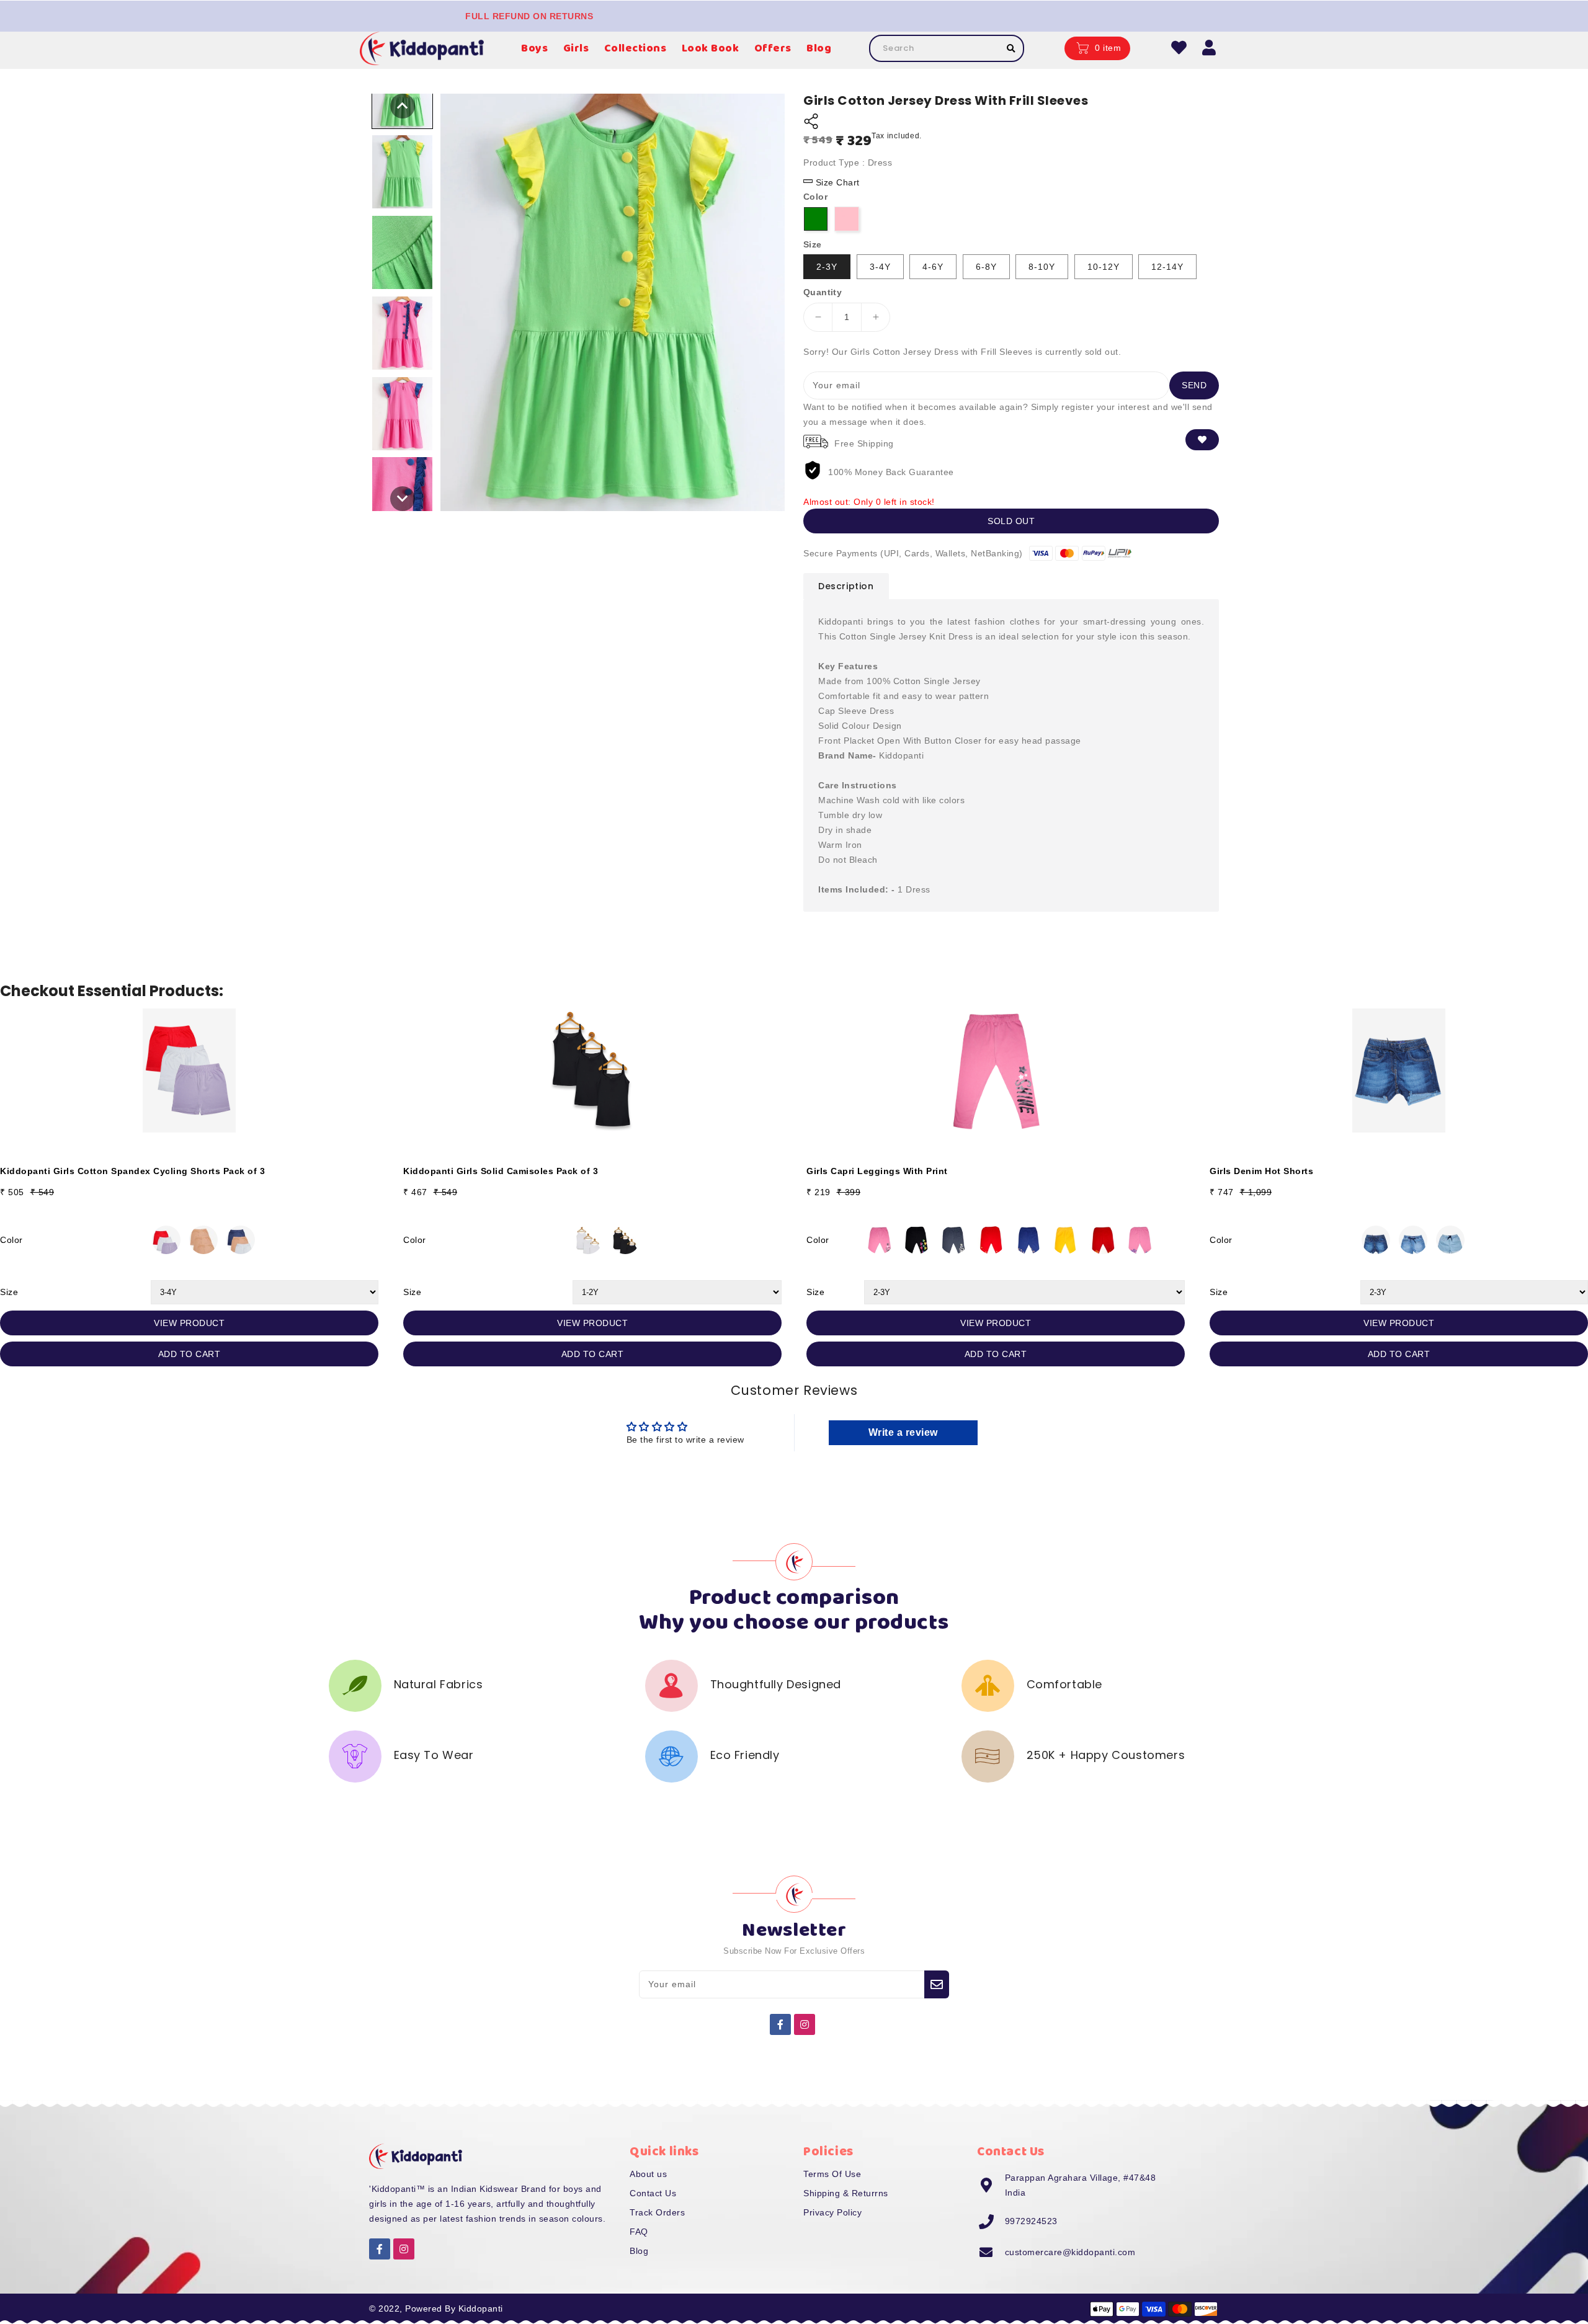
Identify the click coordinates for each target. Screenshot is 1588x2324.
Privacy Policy (832, 2212)
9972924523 (1031, 2221)
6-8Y (986, 267)
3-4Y (880, 267)
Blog (639, 2251)
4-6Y (933, 267)
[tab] (846, 586)
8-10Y (1042, 267)
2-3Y (827, 267)
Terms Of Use (832, 2174)
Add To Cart (190, 1354)
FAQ (639, 2232)
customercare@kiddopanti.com (1070, 2252)
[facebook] (780, 2024)
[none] (403, 106)
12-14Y (1167, 267)
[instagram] (805, 2024)
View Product (189, 1323)
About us (648, 2174)
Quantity (823, 292)
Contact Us (653, 2193)
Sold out (1011, 521)
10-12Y (1104, 267)
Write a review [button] (903, 1432)
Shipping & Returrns (846, 2193)
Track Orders (657, 2212)
